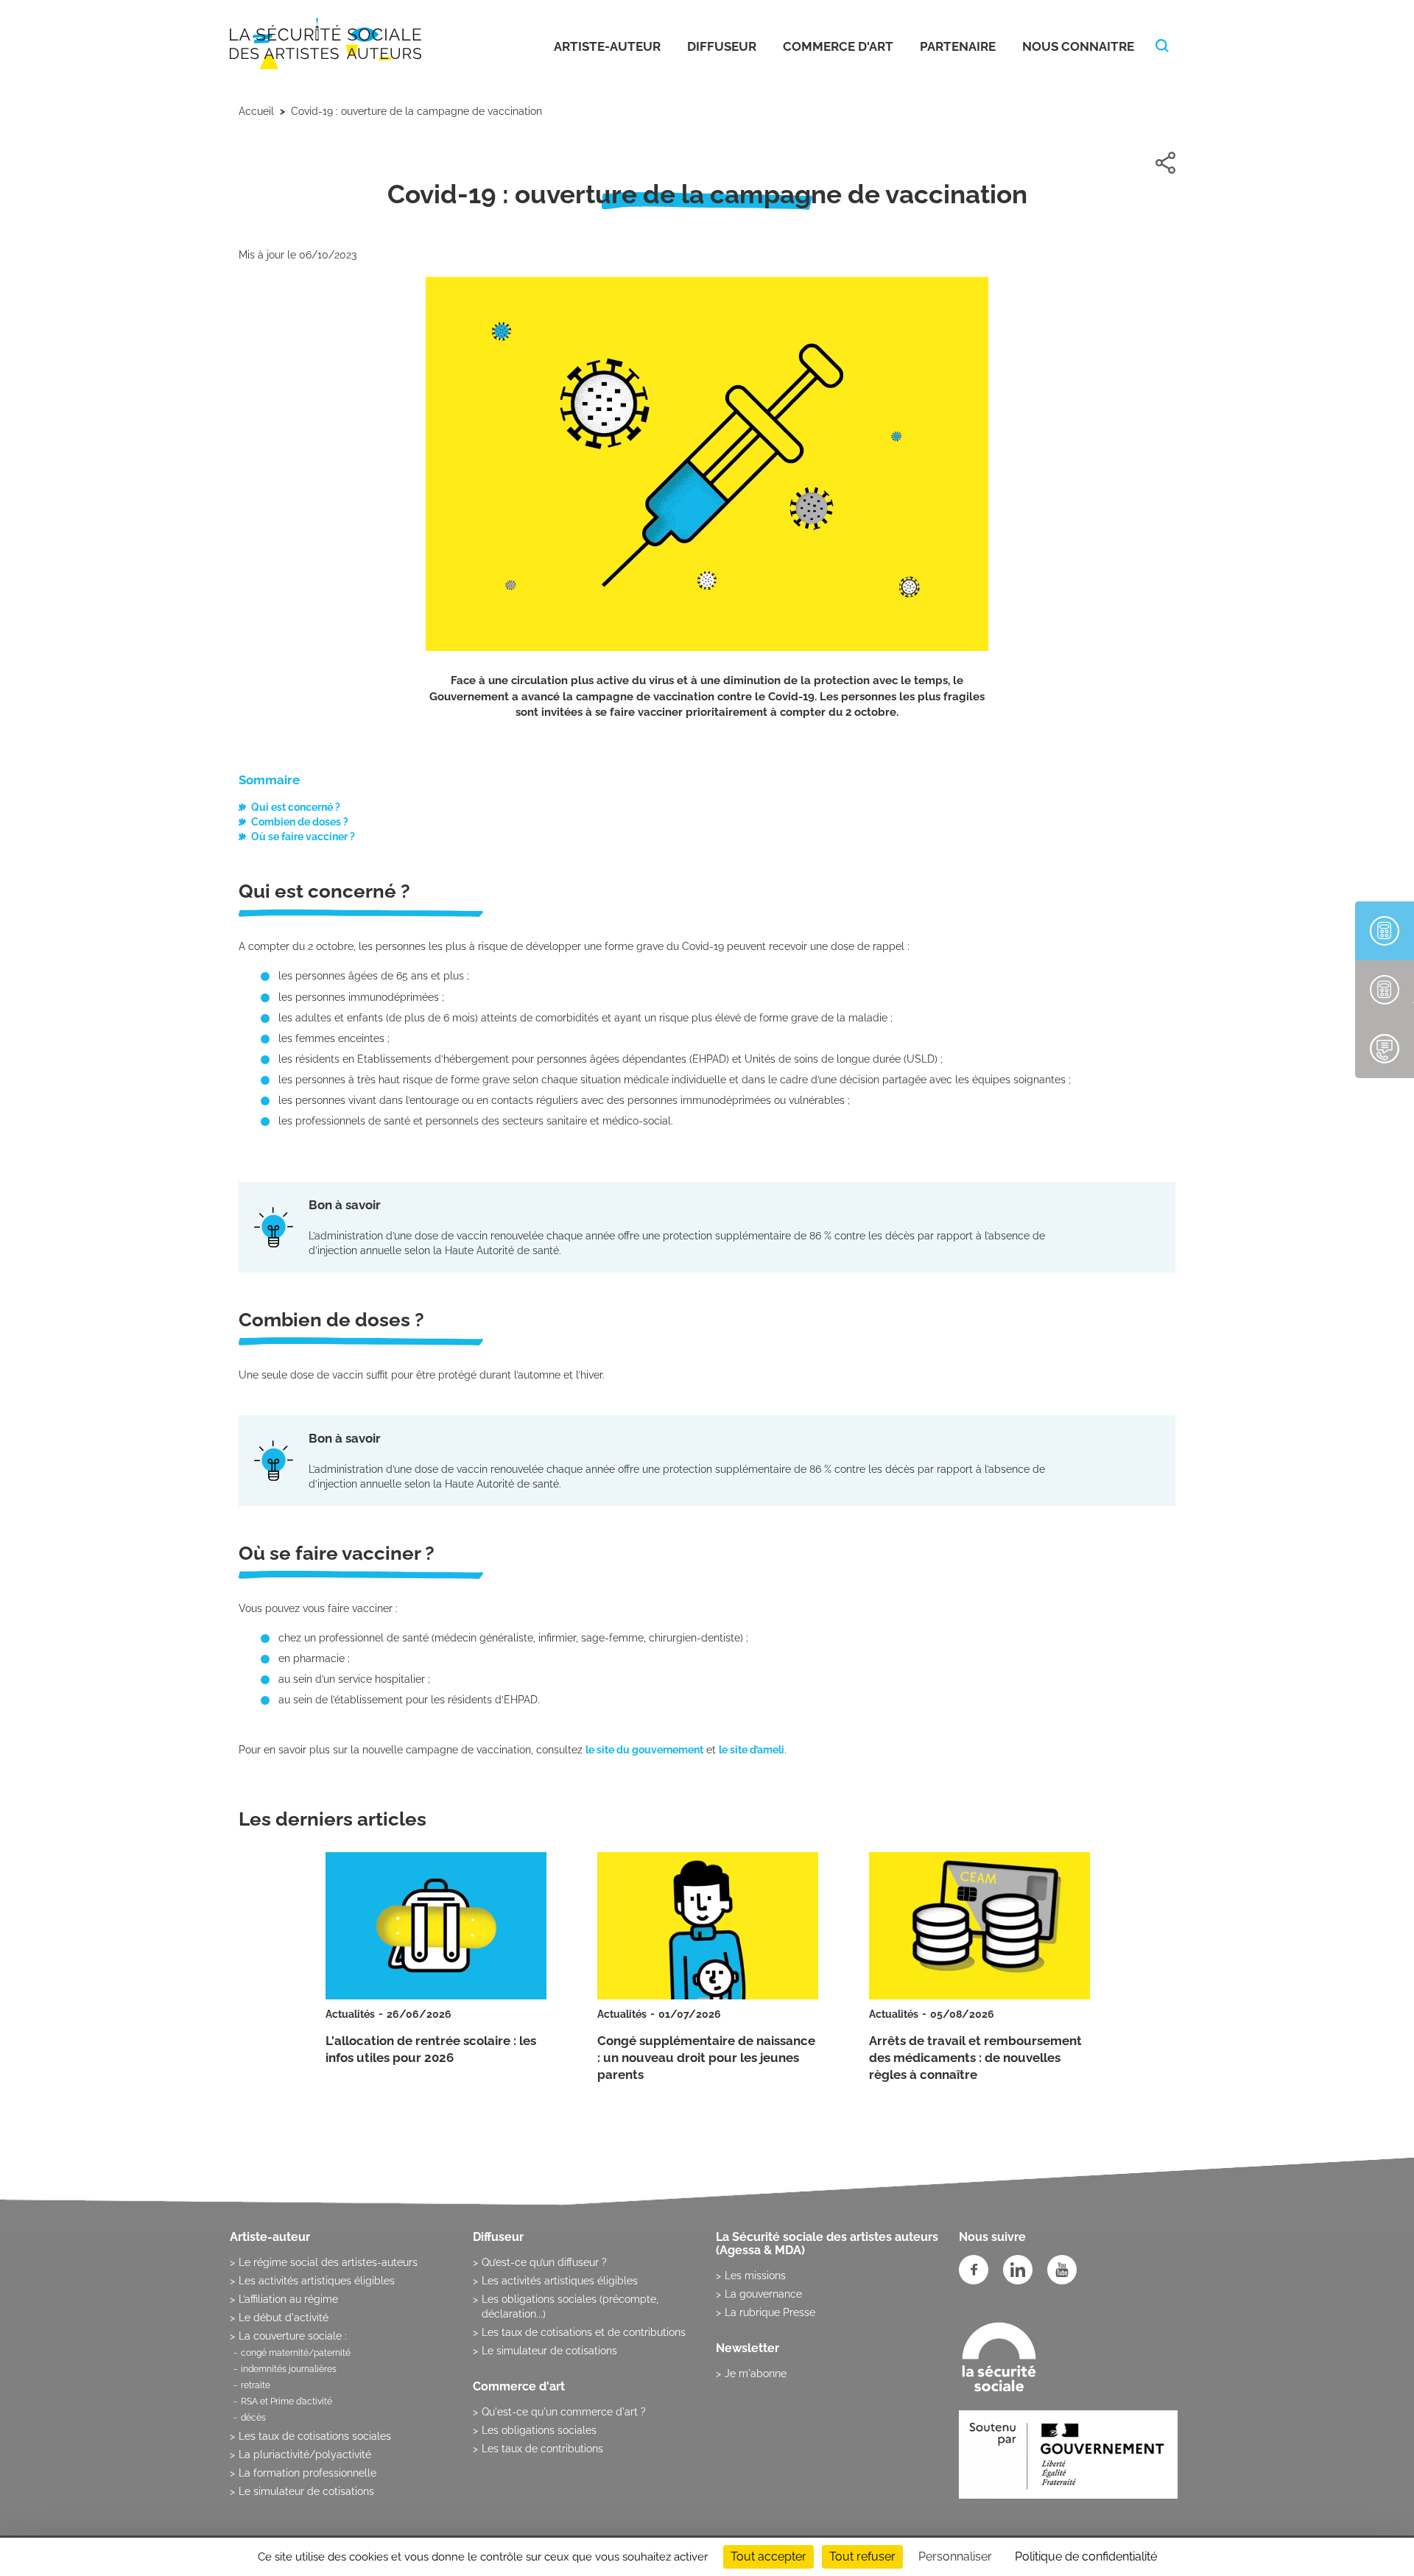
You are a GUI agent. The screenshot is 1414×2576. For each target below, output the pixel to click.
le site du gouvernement (644, 1750)
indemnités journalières (289, 2369)
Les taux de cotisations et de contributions (584, 2332)
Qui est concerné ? (296, 807)
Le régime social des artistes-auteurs (328, 2262)
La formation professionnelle (307, 2473)
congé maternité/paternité (296, 2353)
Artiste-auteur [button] (607, 46)
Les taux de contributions (542, 2449)
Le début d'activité (284, 2318)
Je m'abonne (756, 2373)
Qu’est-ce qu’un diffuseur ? (544, 2262)
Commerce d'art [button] (838, 46)
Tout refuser (862, 2556)
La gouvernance (763, 2294)
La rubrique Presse (770, 2312)
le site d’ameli (752, 1750)
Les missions (755, 2276)
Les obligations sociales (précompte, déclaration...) (570, 2306)
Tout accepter (768, 2556)
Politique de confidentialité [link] (1086, 2556)
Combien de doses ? (300, 822)
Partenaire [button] (958, 46)
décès (253, 2418)
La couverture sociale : (293, 2336)
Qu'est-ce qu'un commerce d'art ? (564, 2412)
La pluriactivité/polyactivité (305, 2454)
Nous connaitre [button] (1078, 46)
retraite (256, 2385)
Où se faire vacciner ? (303, 837)
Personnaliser (955, 2556)
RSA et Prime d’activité (286, 2401)
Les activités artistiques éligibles (317, 2281)
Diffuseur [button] (722, 46)
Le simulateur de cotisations (306, 2491)
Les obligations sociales (539, 2430)
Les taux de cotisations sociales (315, 2436)
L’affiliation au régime (288, 2299)
